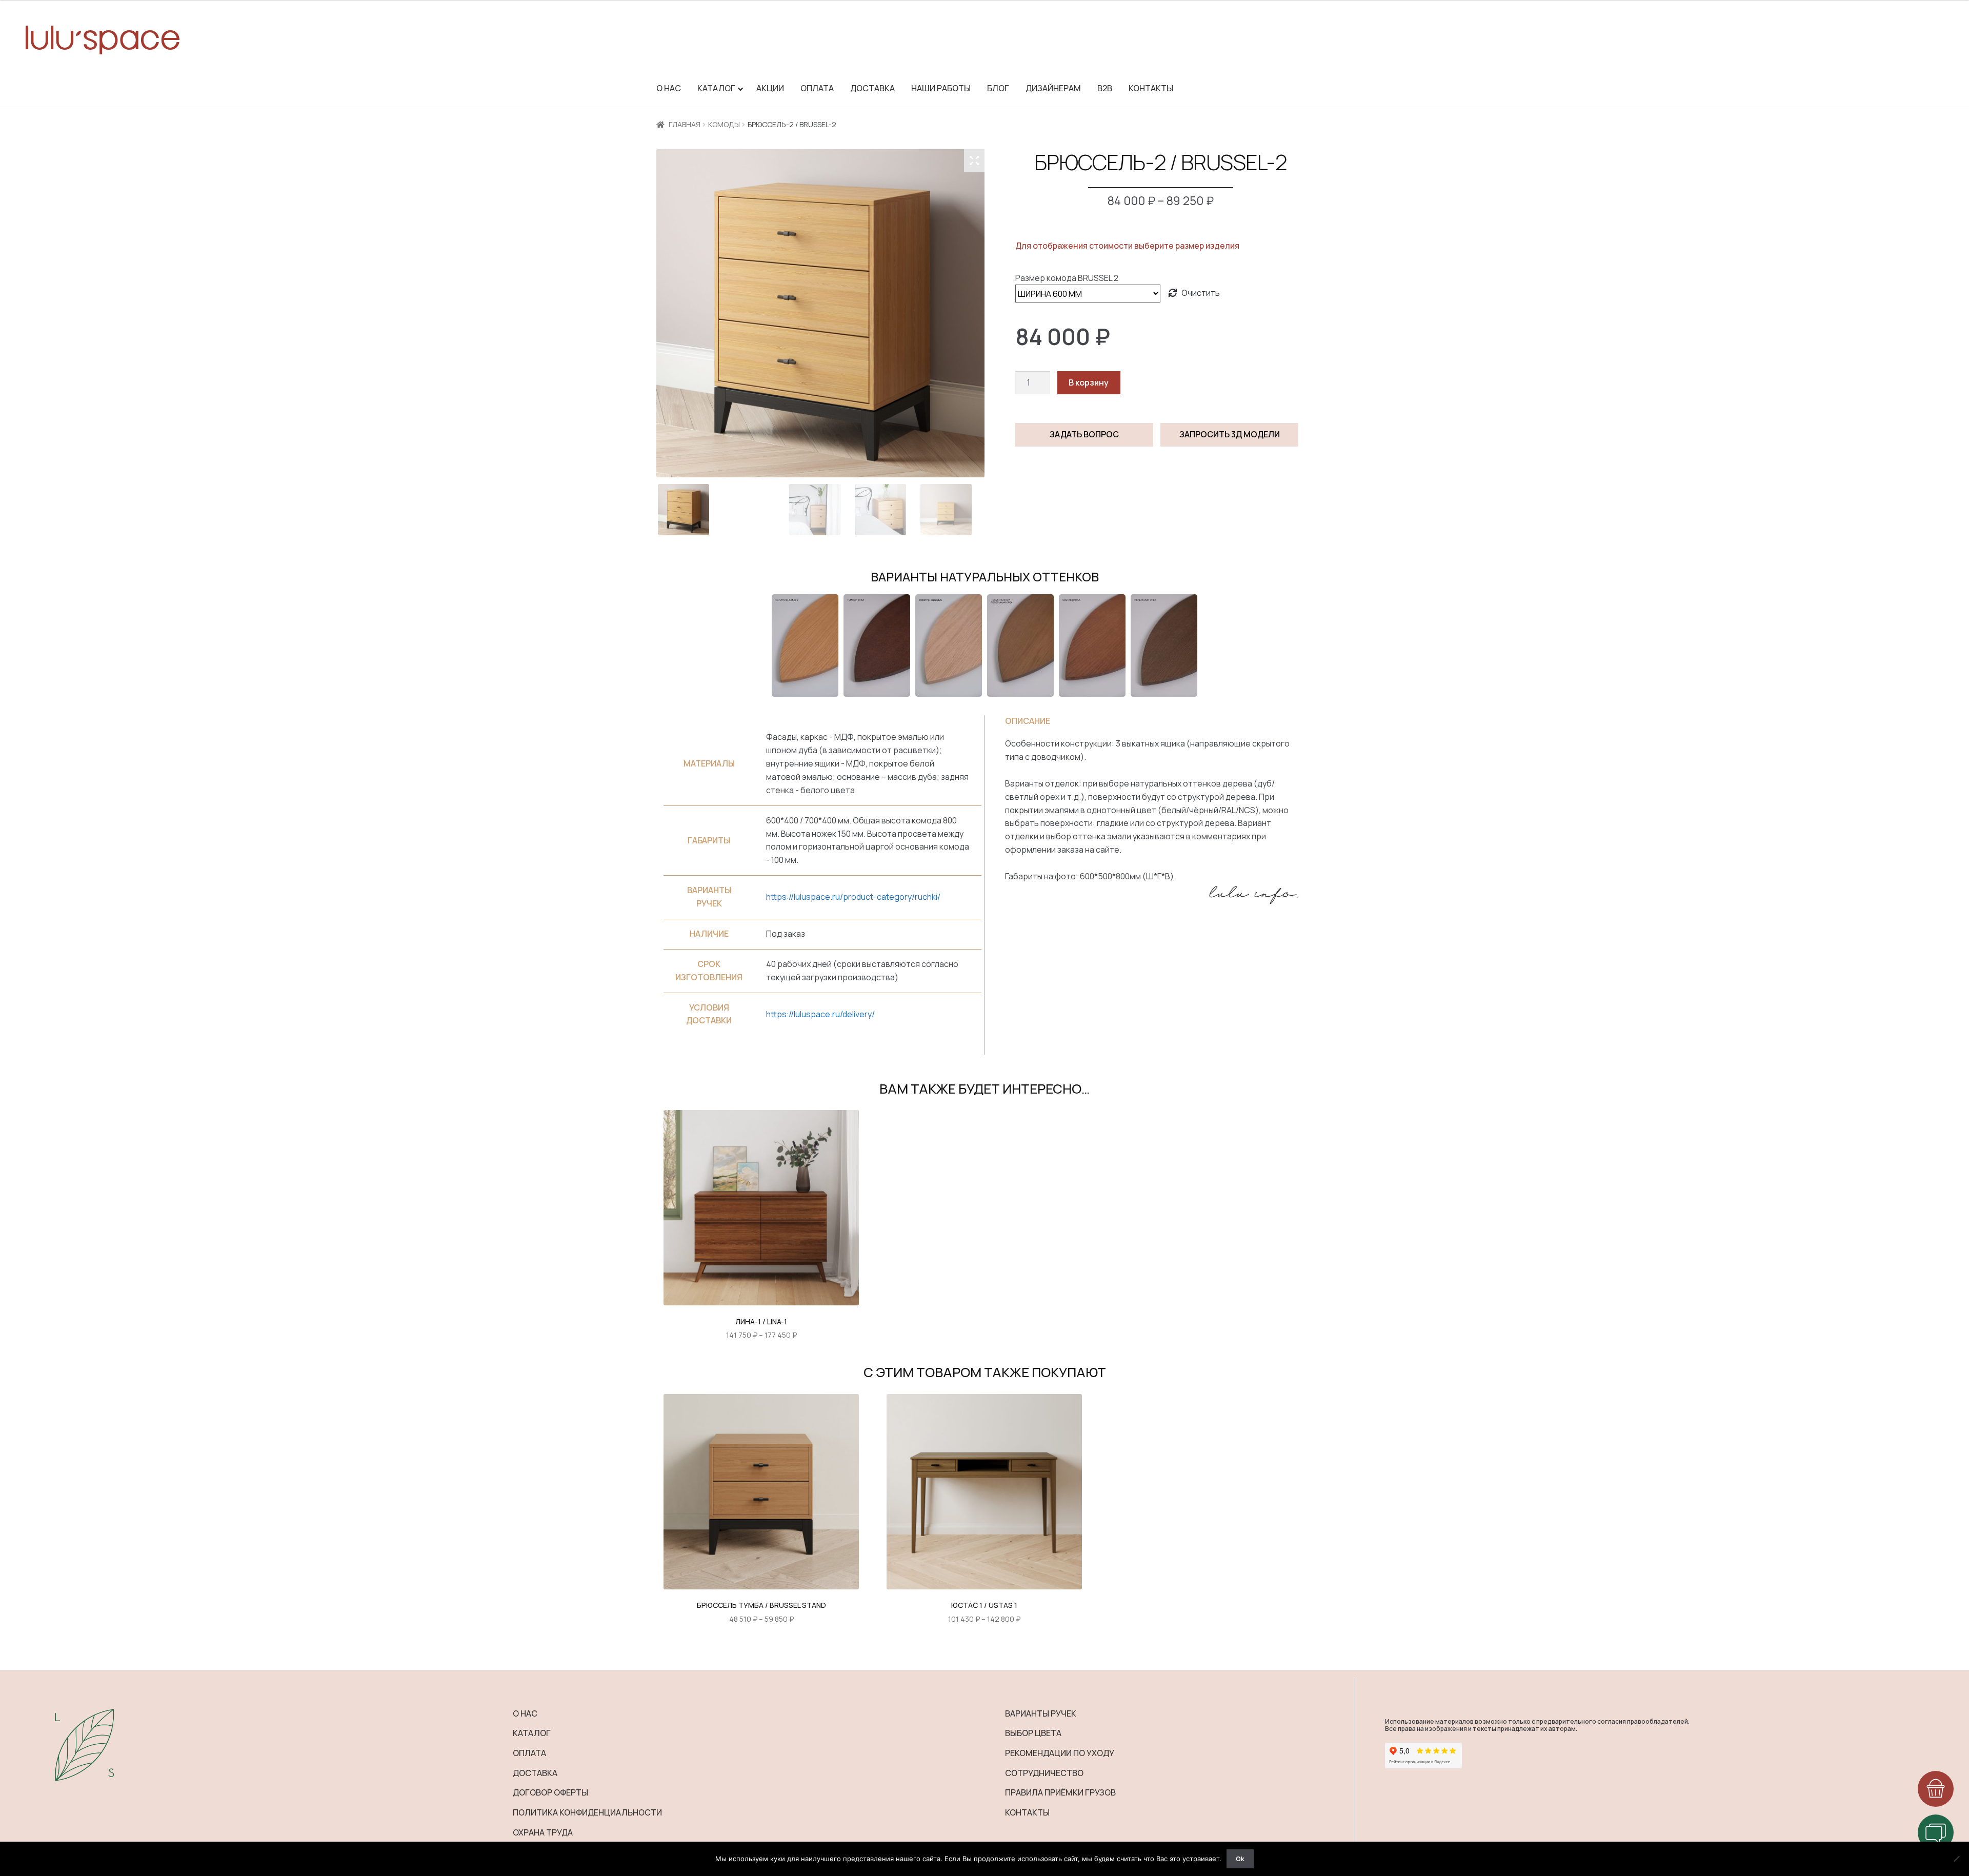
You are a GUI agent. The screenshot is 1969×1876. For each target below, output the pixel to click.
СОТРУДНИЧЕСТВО (1044, 1773)
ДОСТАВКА (535, 1773)
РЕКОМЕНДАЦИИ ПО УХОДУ (1060, 1753)
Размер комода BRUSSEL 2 (1067, 278)
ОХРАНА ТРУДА (543, 1832)
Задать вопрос (1084, 434)
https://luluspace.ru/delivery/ (820, 1014)
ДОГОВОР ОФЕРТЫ (550, 1792)
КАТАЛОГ (532, 1733)
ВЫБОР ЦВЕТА (1033, 1733)
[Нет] (1956, 1859)
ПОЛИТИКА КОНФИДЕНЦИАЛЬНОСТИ (587, 1812)
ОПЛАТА (529, 1753)
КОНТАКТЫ (1027, 1812)
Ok (1240, 1859)
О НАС (525, 1713)
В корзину (1089, 382)
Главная (685, 124)
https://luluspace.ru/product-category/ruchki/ (853, 897)
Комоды (724, 124)
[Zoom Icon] (974, 160)
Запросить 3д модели (1230, 434)
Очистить (1201, 293)
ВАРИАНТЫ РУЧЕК (1041, 1713)
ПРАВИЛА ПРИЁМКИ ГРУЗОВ (1060, 1792)
